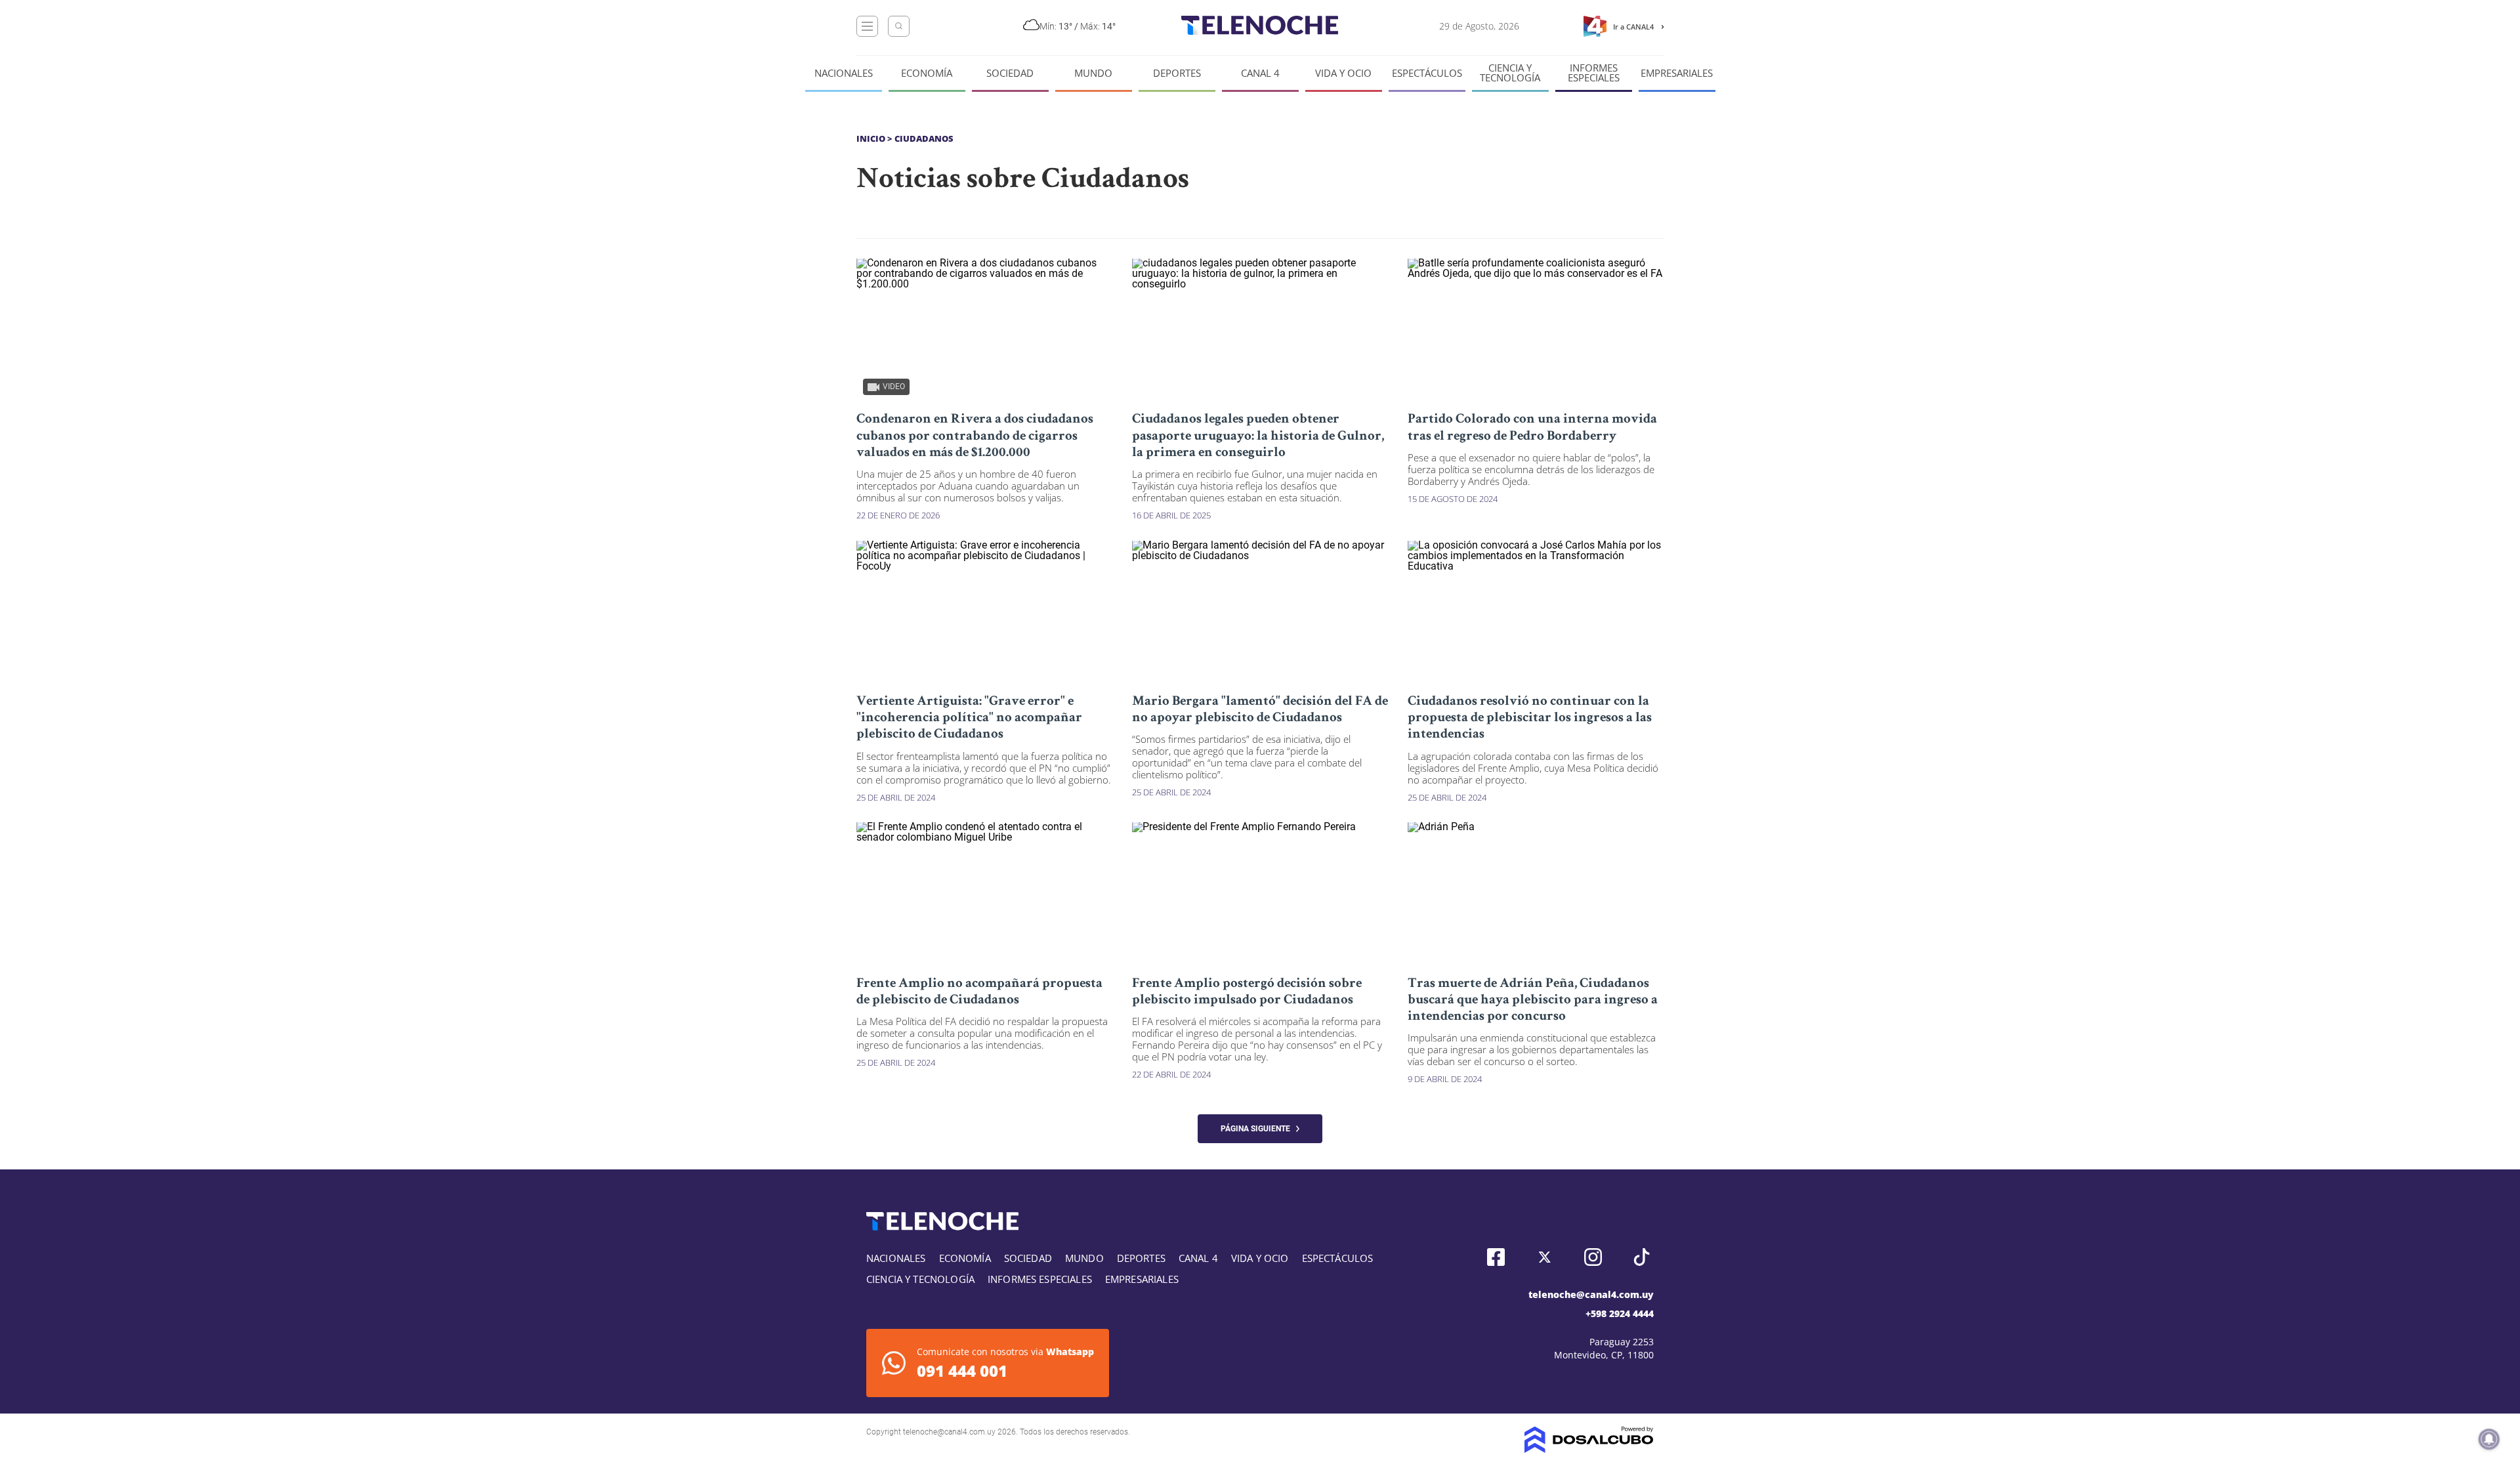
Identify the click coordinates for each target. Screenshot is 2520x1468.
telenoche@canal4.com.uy (1591, 1294)
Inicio (871, 138)
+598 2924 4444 (1620, 1313)
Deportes (1177, 73)
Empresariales (1677, 73)
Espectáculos (1427, 73)
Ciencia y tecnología (1510, 73)
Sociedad (1010, 73)
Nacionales (844, 73)
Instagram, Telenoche (1593, 1257)
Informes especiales (1594, 73)
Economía (927, 73)
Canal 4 (1260, 73)
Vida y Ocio (1343, 73)
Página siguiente (1258, 1129)
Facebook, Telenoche (1496, 1257)
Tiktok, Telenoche (1642, 1257)
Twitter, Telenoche (1544, 1257)
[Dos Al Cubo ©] (1589, 1449)
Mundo (1093, 73)
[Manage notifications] (2489, 1439)
